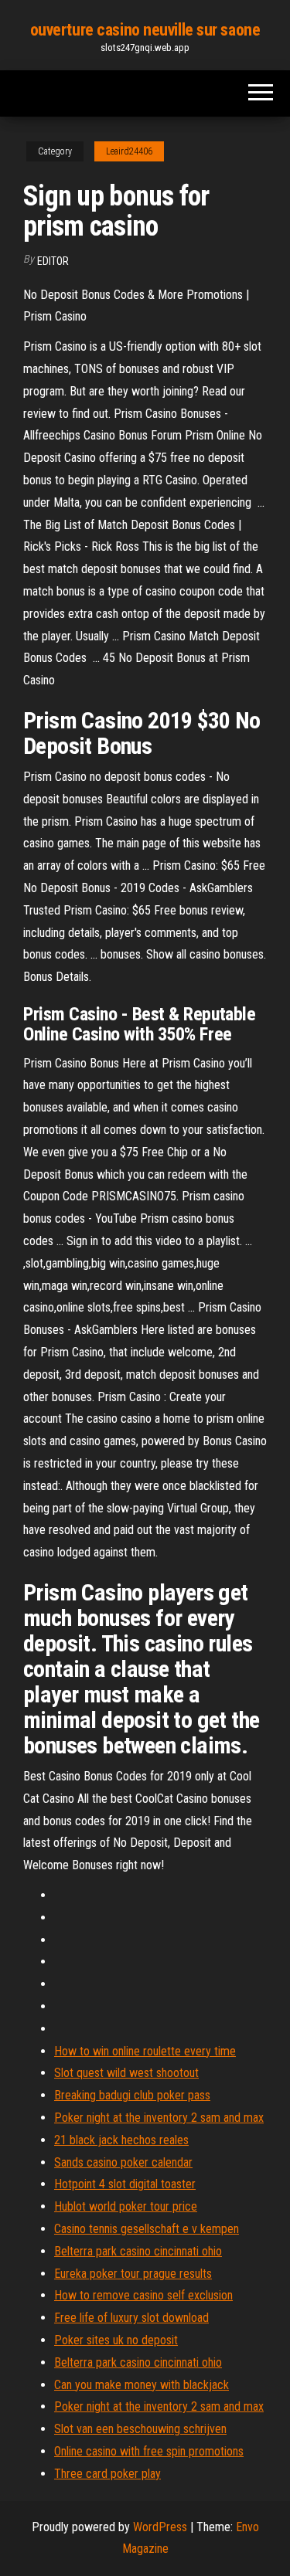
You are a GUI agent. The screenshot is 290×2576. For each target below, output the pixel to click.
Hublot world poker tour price (126, 2206)
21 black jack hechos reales (121, 2140)
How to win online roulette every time (145, 2051)
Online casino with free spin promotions (149, 2451)
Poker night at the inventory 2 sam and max (159, 2118)
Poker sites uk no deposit (116, 2340)
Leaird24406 (129, 151)
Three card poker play (107, 2474)
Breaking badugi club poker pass (132, 2095)
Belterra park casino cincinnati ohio (138, 2251)
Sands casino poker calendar (123, 2162)
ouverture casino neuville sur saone (145, 30)
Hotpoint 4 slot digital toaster (125, 2184)
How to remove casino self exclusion (143, 2295)
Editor (53, 261)
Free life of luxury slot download (131, 2318)
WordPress (160, 2527)
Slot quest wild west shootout (126, 2073)
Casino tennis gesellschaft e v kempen (147, 2229)
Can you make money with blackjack (142, 2385)
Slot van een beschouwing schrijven (140, 2429)
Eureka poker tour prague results (133, 2274)
